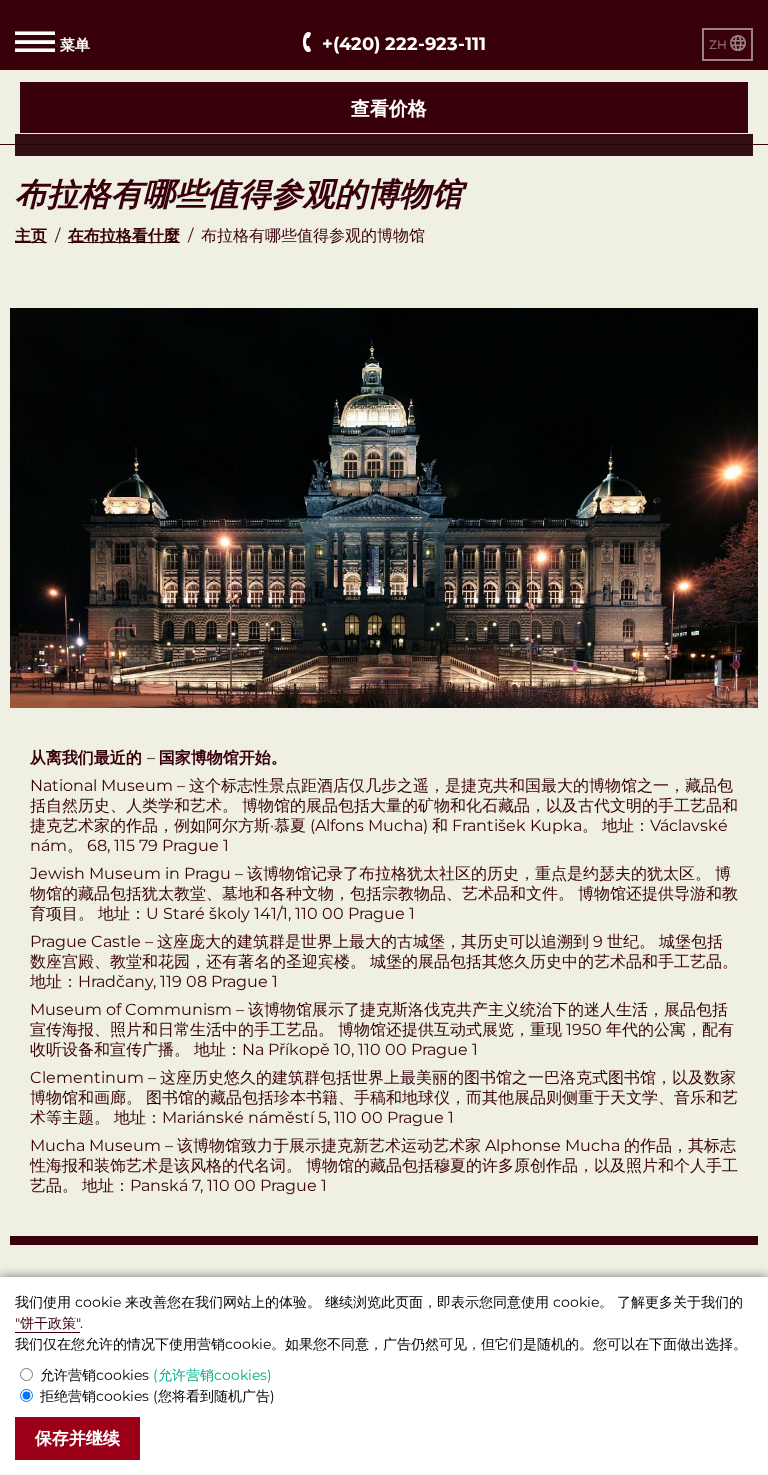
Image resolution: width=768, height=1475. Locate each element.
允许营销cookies (156, 1375)
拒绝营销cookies (157, 1396)
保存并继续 (77, 1438)
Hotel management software (123, 144)
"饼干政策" (47, 1323)
